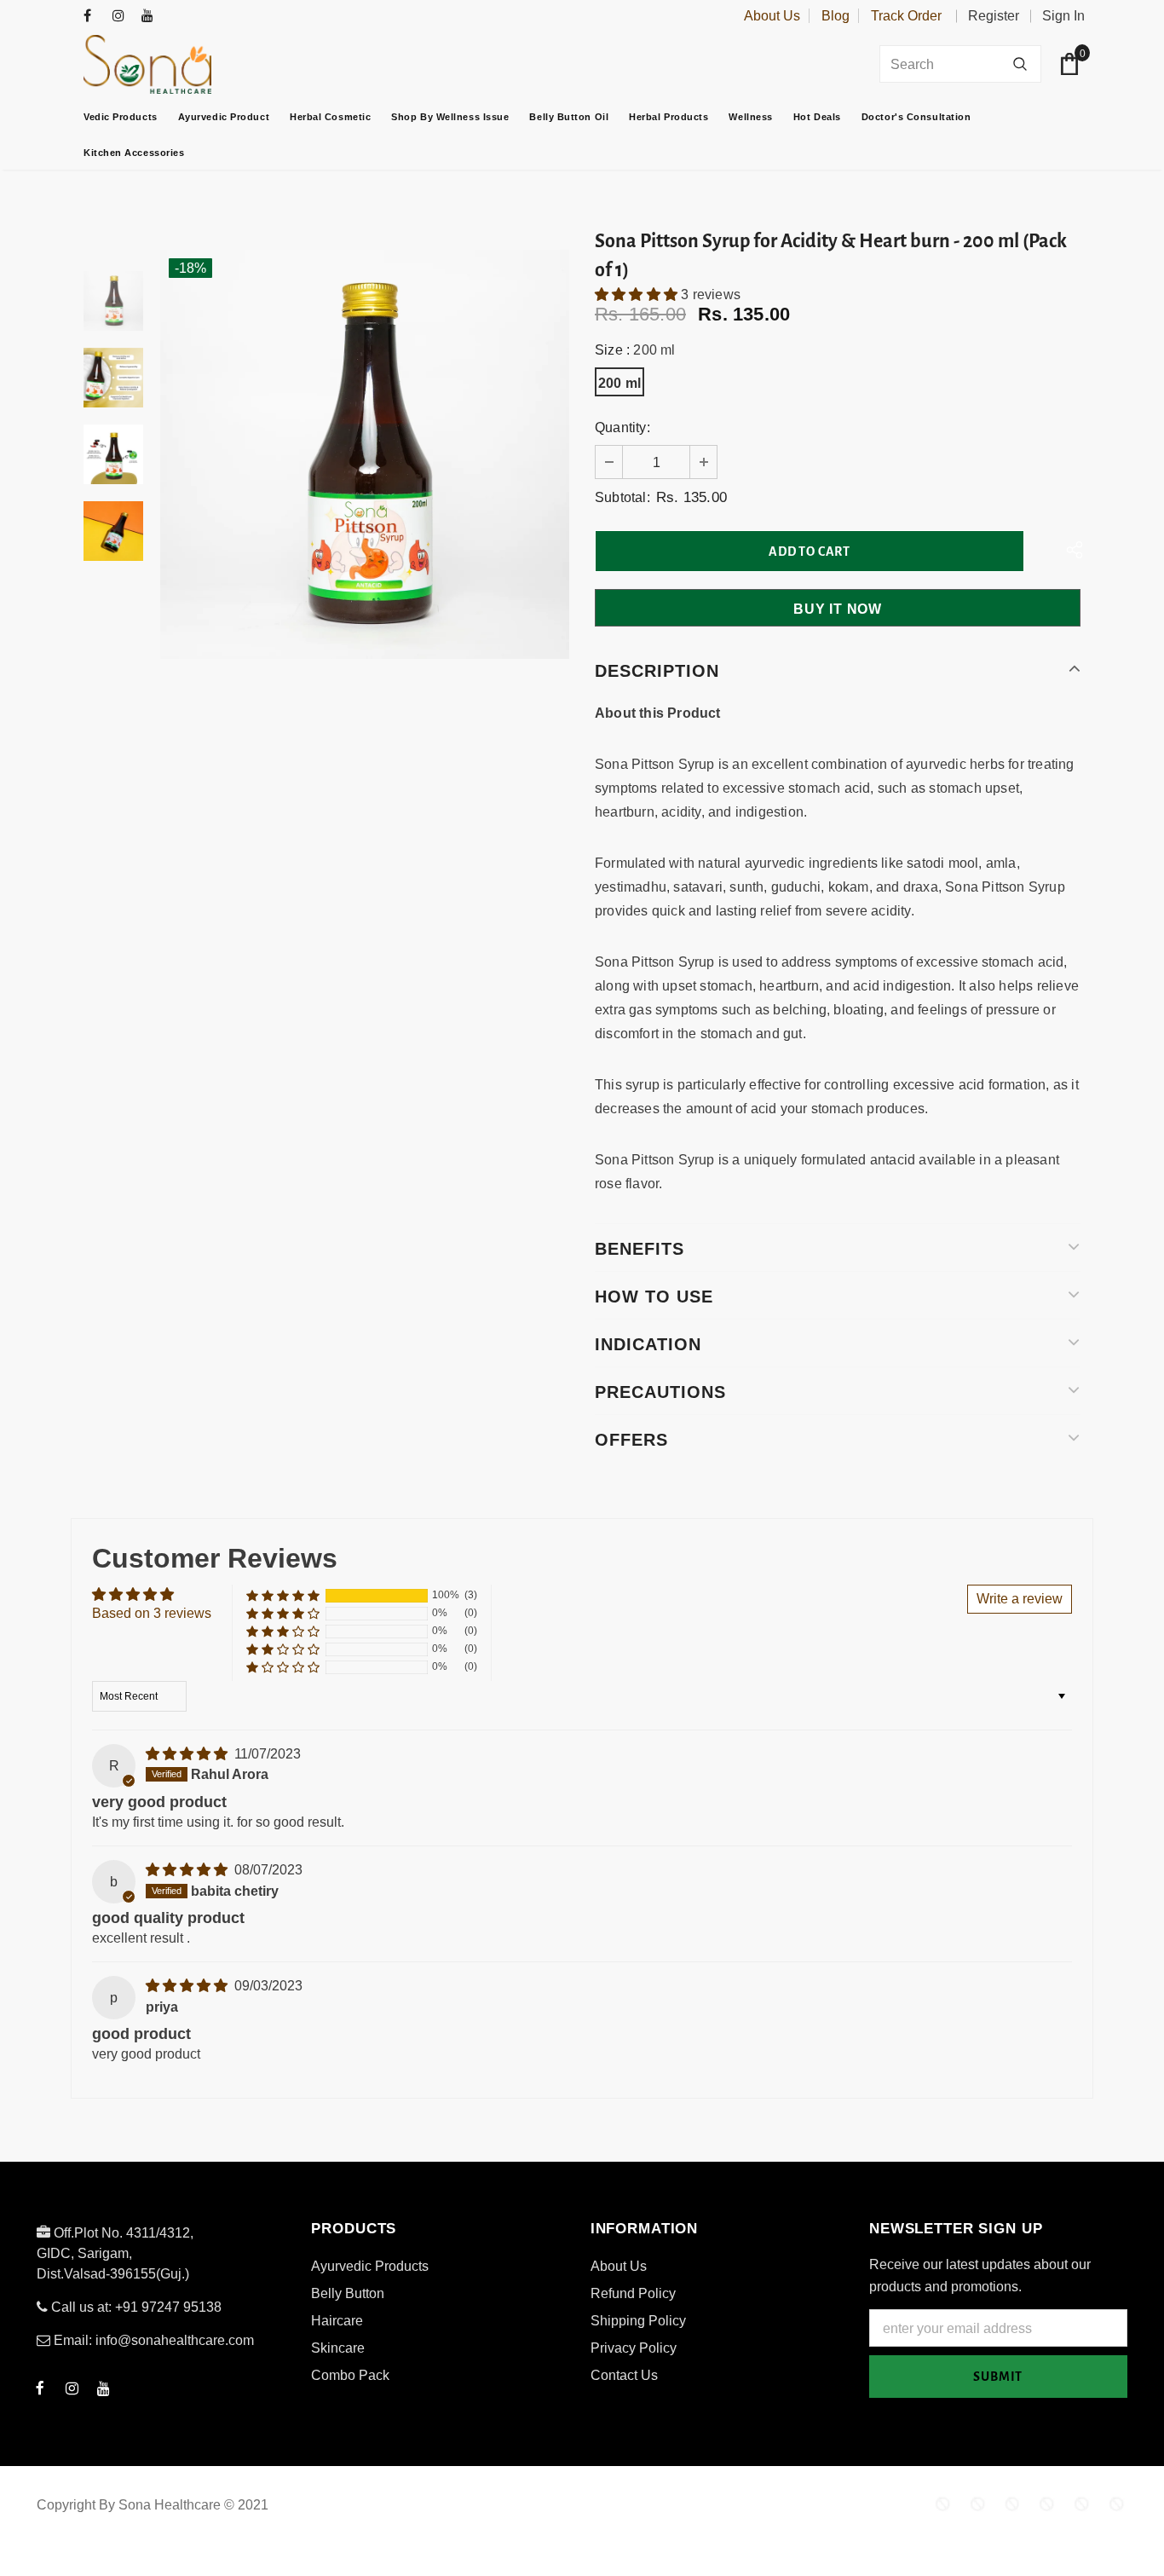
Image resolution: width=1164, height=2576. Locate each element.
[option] (365, 454)
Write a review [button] (1020, 1599)
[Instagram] (123, 17)
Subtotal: (622, 497)
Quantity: (622, 427)
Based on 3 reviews (152, 1613)
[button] (638, 295)
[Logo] (190, 64)
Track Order (906, 16)
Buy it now (838, 609)
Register (994, 16)
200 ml (619, 383)
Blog (836, 16)
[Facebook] (94, 17)
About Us (772, 16)
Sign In (1063, 16)
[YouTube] (152, 17)
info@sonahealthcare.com (175, 2340)
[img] (188, 1754)
